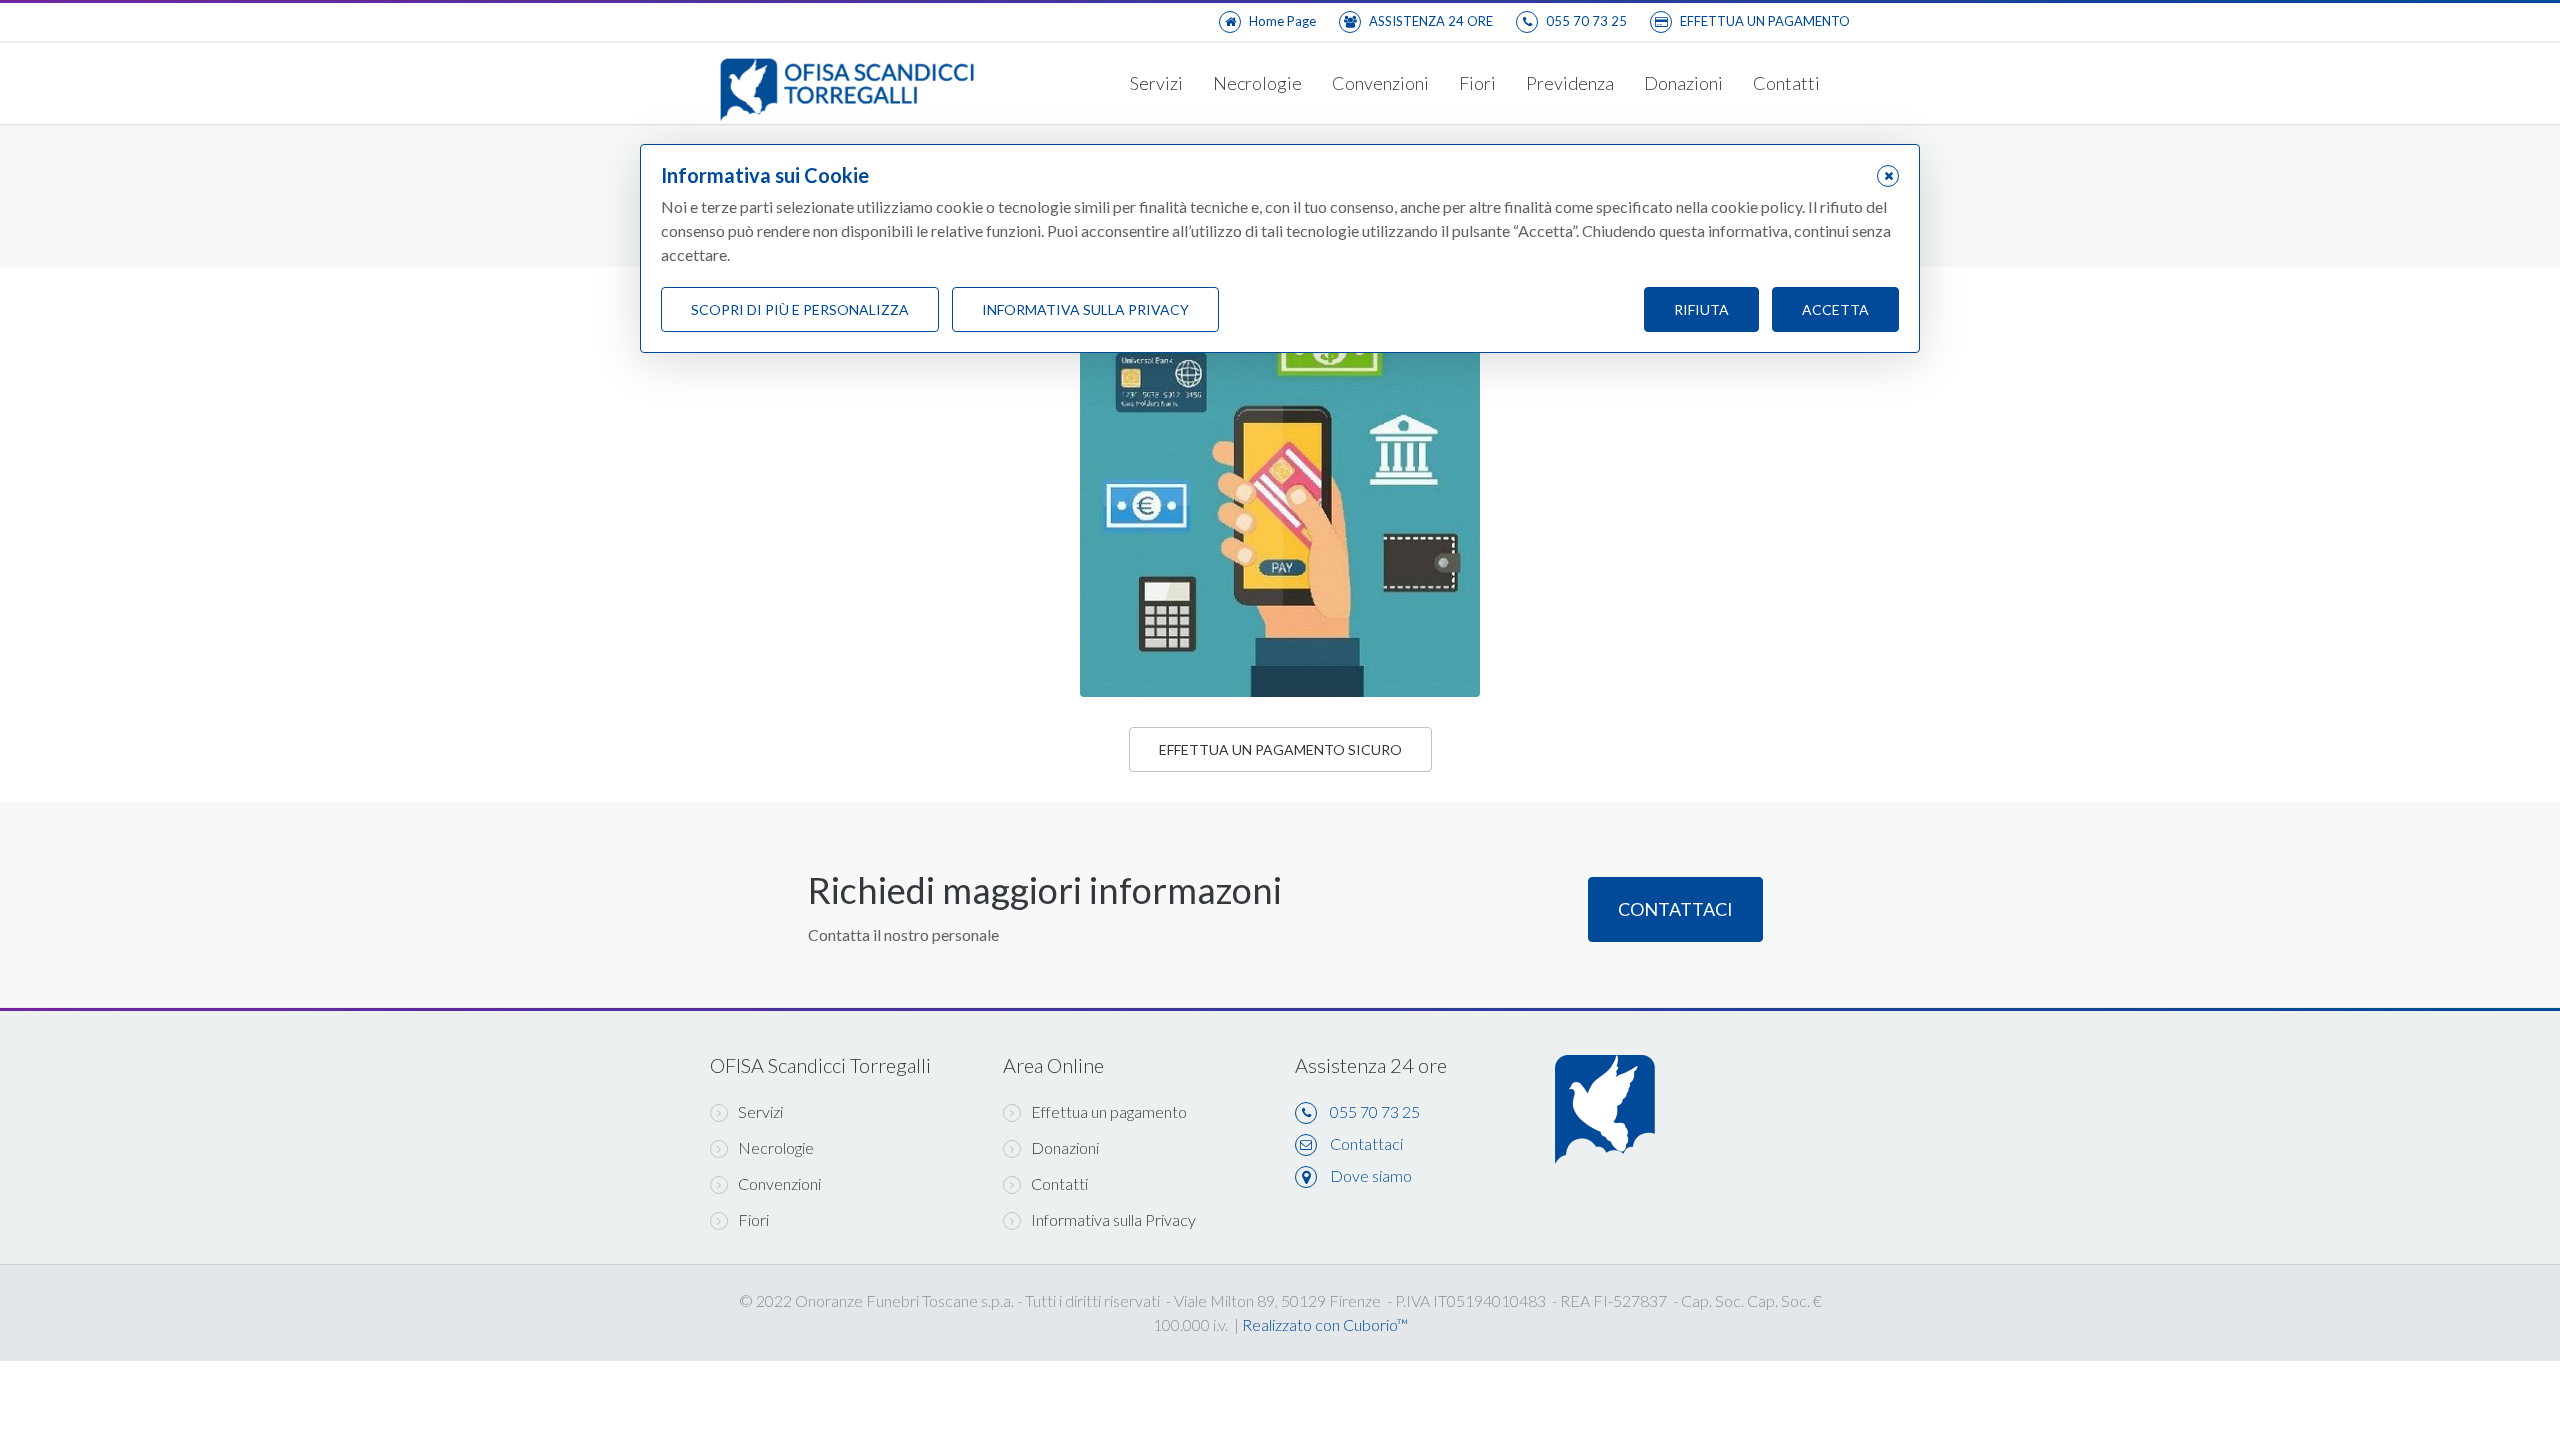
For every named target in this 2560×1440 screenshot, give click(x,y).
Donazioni (1683, 83)
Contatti (1786, 83)
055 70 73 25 (1375, 1111)
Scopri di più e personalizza (800, 309)
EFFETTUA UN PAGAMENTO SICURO (1280, 749)
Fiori (1477, 83)
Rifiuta (1701, 309)
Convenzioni (1380, 83)
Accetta (1835, 309)
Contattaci (1675, 909)
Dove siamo (1371, 1175)
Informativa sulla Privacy (1113, 1219)
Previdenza (1570, 83)
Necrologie (1257, 83)
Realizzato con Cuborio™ (1325, 1324)
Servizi (1156, 83)
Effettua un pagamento (1109, 1111)
